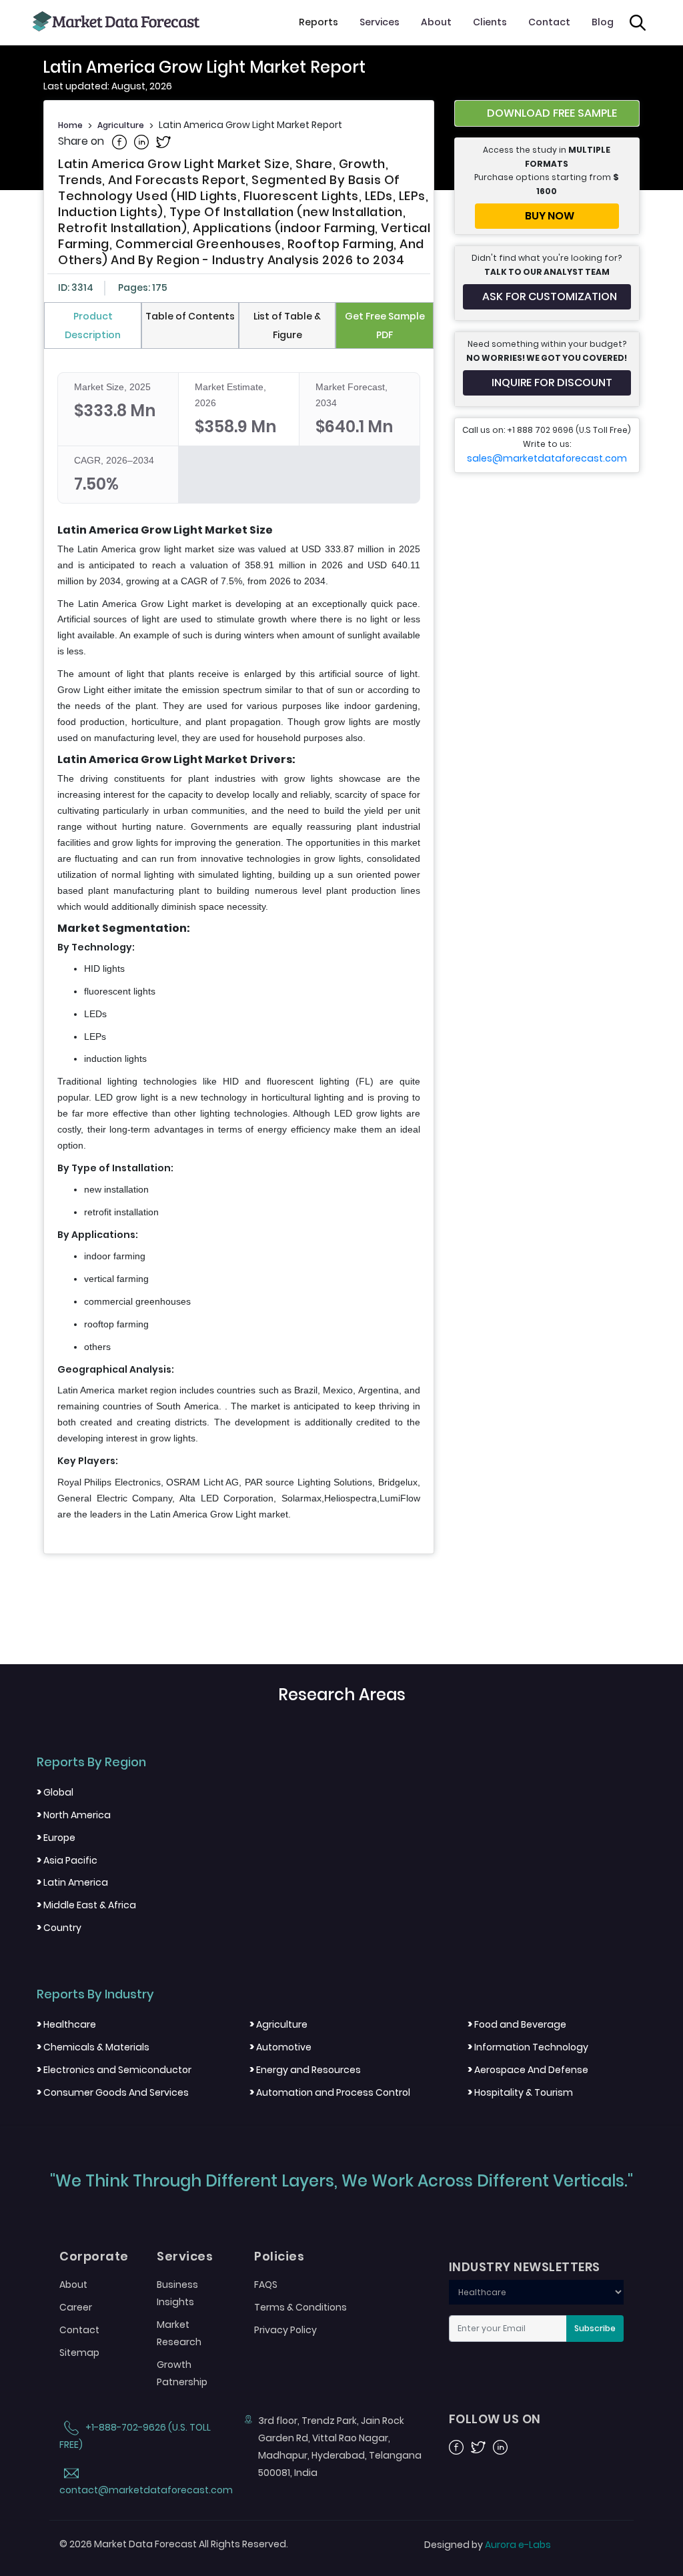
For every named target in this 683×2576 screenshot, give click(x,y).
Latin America (72, 1882)
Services (380, 22)
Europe (56, 1838)
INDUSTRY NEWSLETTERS (525, 2267)
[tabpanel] (239, 947)
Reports (318, 22)
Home (70, 125)
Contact (549, 22)
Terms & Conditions (300, 2307)
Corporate (94, 2257)
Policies (279, 2257)
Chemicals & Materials (93, 2047)
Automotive (280, 2047)
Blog (603, 22)
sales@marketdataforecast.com (547, 458)
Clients (490, 22)
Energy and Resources (305, 2070)
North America (74, 1815)
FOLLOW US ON (495, 2419)
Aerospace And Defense (528, 2070)
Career (76, 2307)
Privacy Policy (285, 2330)
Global (55, 1792)
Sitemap (79, 2353)
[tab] (93, 326)
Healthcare (66, 2024)
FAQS (266, 2285)
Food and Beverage (517, 2024)
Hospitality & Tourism (520, 2092)
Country (59, 1928)
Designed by (488, 2545)
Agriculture (121, 125)
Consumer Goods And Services (113, 2092)
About (436, 22)
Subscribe (595, 2328)
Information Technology (528, 2047)
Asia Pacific (67, 1860)
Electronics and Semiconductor (114, 2070)
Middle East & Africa (86, 1905)
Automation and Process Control (330, 2092)
